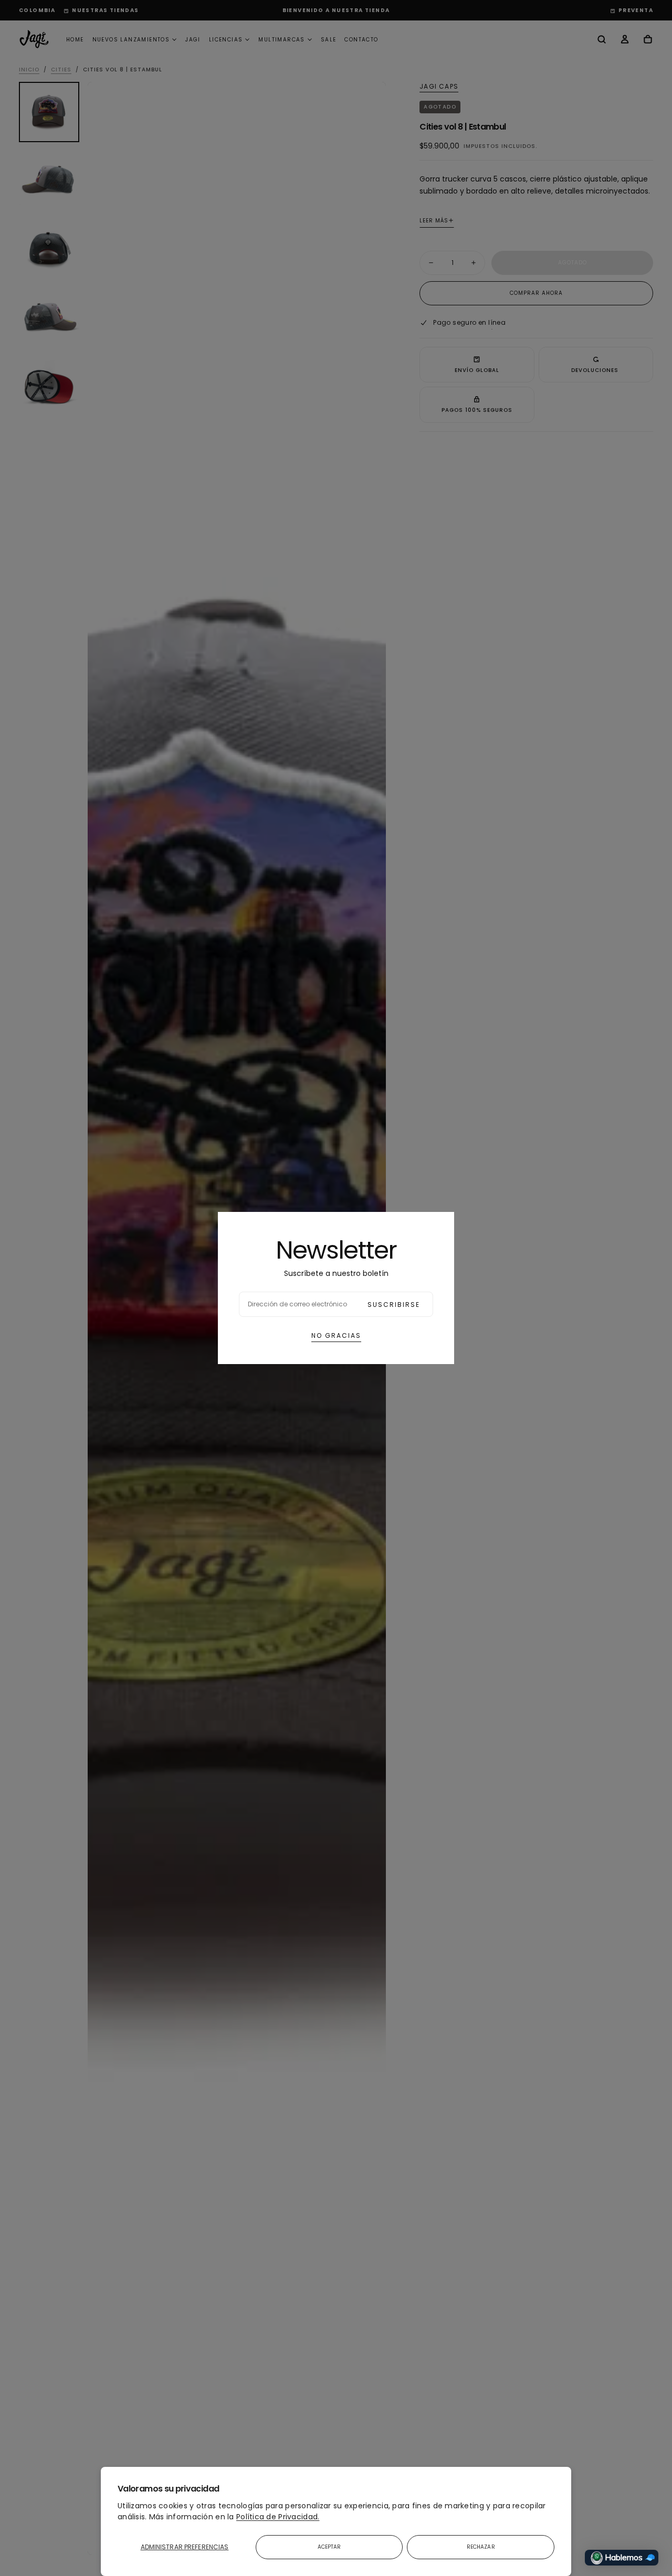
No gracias (336, 1335)
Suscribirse (394, 1305)
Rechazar (481, 2547)
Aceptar (329, 2547)
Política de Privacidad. (278, 2517)
